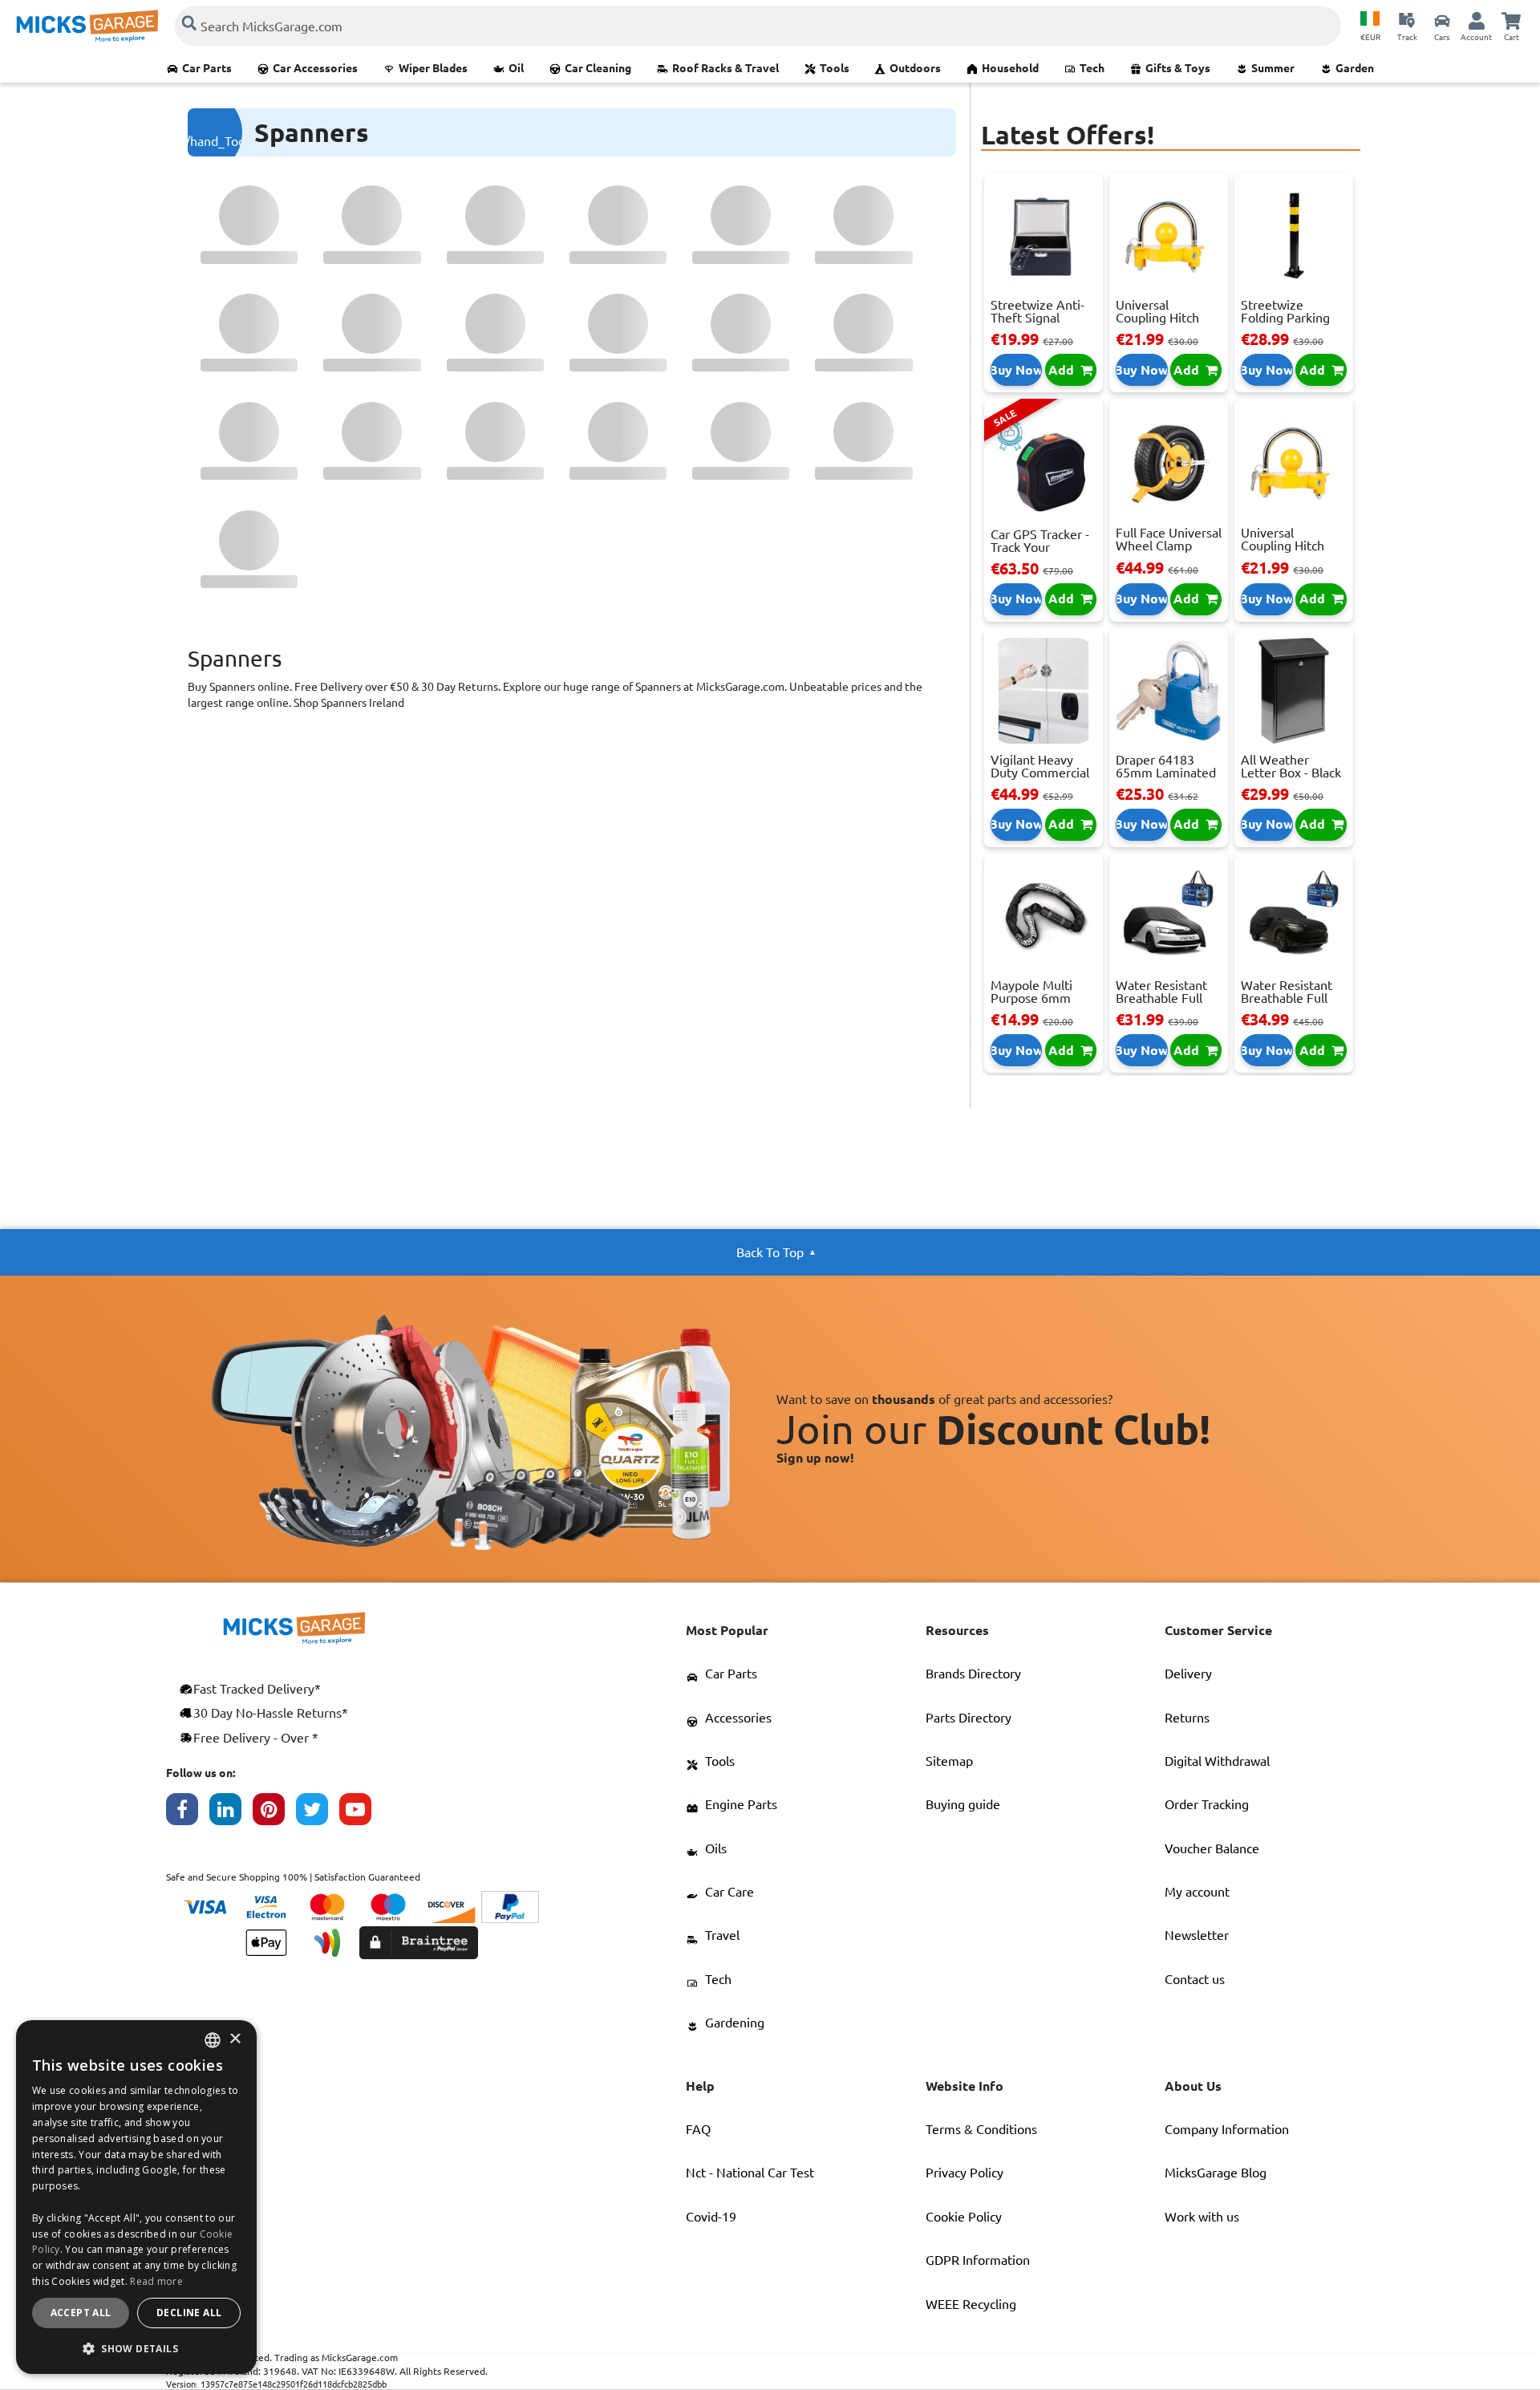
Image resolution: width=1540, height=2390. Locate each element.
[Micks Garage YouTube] (361, 1813)
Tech (1092, 68)
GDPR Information (978, 2260)
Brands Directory (973, 1674)
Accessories (738, 1718)
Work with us (1202, 2217)
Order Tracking (1207, 1804)
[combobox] (213, 2040)
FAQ (698, 2129)
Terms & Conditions (981, 2129)
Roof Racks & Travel (725, 68)
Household (1010, 68)
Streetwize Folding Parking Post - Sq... (1285, 318)
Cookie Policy (964, 2217)
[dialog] (136, 2197)
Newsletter (1197, 1935)
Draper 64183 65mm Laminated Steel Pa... (1166, 773)
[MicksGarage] (87, 26)
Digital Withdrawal (1217, 1761)
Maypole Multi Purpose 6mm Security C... (1031, 998)
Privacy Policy (965, 2173)
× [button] (235, 2040)
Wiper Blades (433, 68)
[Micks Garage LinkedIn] (231, 1813)
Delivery (1188, 1674)
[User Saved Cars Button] (1442, 20)
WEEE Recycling (971, 2304)
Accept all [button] (81, 2313)
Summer (1273, 68)
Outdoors (915, 68)
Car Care (729, 1892)
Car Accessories (315, 68)
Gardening (735, 2023)
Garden (1355, 68)
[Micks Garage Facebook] (188, 1813)
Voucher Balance (1212, 1848)
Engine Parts (741, 1804)
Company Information (1227, 2129)
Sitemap (949, 1761)
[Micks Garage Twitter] (318, 1813)
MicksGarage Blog (1216, 2173)
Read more (156, 2281)
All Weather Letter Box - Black (1291, 766)
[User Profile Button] (1477, 20)
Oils (716, 1848)
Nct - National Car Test (750, 2173)
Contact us (1195, 1979)
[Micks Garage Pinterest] (274, 1813)
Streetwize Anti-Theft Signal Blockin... (1037, 318)
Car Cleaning (598, 68)
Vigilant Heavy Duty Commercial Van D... (1040, 773)
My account (1197, 1892)
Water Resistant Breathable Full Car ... (1161, 998)
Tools (835, 68)
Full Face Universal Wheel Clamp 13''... (1169, 546)
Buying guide (963, 1804)
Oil (516, 68)
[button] (136, 2348)
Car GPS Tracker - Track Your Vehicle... (1040, 547)
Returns (1187, 1718)
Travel (722, 1935)
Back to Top (770, 1252)
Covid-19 (711, 2217)
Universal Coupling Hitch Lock (1157, 318)
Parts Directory (969, 1718)
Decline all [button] (189, 2313)
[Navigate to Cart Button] (1511, 20)
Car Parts (207, 68)
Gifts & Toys (1178, 68)
